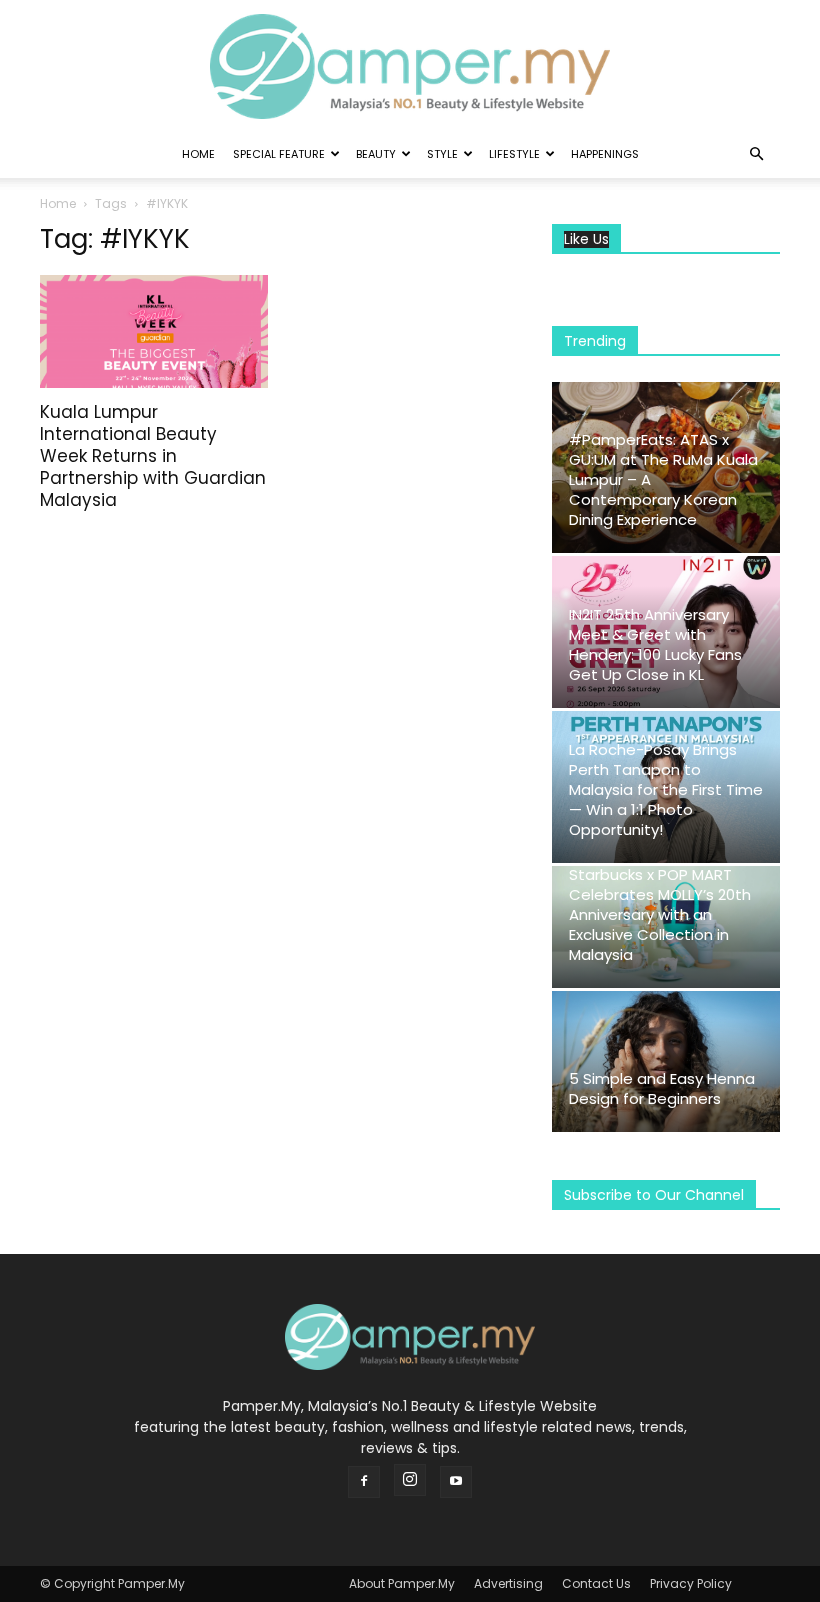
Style (442, 154)
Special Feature (279, 154)
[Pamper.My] (410, 66)
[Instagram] (410, 1480)
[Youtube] (456, 1482)
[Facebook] (364, 1482)
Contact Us (596, 1583)
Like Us (586, 239)
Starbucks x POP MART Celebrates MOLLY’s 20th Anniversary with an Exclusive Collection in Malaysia (660, 914)
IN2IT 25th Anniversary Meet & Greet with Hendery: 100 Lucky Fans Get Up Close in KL (655, 644)
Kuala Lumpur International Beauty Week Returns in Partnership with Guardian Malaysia (153, 456)
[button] (756, 154)
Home (198, 154)
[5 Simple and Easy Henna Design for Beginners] (666, 1061)
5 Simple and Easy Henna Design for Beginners (662, 1088)
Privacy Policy (691, 1583)
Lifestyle (514, 154)
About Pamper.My (402, 1583)
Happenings (605, 154)
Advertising (508, 1583)
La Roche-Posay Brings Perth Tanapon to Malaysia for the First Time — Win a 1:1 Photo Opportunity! (666, 789)
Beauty (376, 154)
